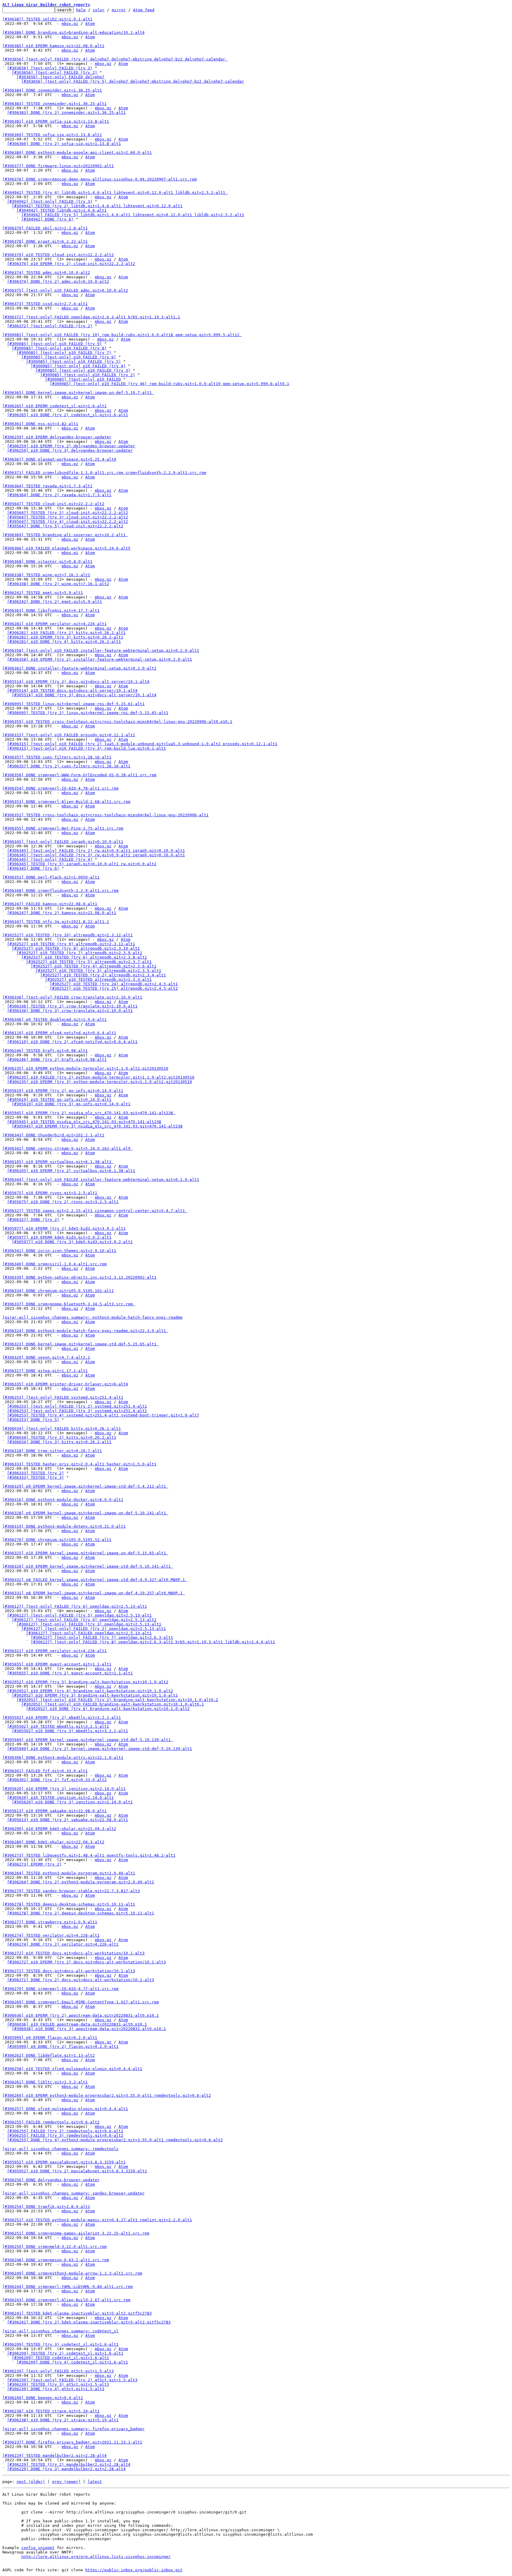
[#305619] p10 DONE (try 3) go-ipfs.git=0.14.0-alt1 (71, 1104)
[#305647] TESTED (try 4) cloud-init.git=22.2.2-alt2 (68, 522)
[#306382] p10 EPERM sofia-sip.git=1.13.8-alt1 (56, 121)
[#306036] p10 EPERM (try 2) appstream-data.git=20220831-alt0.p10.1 (81, 2015)
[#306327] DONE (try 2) (33, 1220)
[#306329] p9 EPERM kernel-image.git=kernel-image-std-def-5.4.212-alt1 (85, 1486)
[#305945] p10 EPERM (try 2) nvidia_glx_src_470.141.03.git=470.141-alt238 (89, 1113)
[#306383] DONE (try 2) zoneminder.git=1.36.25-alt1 (66, 112)
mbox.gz (70, 24)
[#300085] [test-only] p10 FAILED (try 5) (73, 361)
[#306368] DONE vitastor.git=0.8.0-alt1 (47, 562)
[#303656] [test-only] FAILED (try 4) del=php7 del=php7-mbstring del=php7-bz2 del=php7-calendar (115, 59)
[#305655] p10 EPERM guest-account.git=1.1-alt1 (57, 1664)
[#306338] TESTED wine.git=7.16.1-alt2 (46, 575)
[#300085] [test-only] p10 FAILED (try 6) (69, 357)
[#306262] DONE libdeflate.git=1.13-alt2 (49, 2055)
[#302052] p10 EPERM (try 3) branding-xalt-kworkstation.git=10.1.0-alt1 (95, 1695)
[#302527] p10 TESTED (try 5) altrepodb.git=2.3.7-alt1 (89, 962)
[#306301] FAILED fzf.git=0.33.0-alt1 (45, 1771)
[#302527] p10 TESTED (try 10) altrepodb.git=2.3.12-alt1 (68, 935)
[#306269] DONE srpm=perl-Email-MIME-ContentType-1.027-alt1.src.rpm (81, 2002)
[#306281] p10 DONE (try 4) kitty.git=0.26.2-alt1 (64, 642)
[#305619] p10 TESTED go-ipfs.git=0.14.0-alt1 (59, 1099)
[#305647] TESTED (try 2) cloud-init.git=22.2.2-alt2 (68, 513)
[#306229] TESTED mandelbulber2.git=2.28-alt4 (55, 2456)
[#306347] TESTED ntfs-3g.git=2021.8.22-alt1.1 (56, 922)
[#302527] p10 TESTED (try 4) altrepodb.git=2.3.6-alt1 (94, 966)
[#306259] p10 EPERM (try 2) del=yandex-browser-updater (71, 446)
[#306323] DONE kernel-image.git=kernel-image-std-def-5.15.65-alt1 (81, 1344)
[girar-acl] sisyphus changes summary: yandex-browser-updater (73, 2193)
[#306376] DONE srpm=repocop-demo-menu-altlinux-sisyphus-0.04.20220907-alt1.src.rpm (100, 179)
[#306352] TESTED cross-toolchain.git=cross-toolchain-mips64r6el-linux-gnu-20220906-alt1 (105, 815)
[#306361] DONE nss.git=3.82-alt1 (40, 424)
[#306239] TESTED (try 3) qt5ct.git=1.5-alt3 (58, 2384)
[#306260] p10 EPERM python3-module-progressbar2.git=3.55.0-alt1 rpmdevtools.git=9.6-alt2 (107, 2095)
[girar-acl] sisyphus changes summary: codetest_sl (60, 2331)
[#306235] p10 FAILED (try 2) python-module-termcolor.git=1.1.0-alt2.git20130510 (101, 1077)
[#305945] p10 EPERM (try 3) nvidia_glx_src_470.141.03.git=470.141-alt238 (97, 1126)
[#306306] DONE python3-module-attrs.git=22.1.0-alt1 (63, 1757)
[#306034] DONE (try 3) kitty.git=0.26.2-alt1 (59, 1442)
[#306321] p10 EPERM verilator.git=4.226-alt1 (55, 1651)
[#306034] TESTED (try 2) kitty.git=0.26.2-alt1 (62, 1437)
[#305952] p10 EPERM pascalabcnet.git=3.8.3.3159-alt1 (64, 2162)
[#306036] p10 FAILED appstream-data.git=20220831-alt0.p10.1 (77, 2024)
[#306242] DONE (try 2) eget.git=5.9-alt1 (55, 602)
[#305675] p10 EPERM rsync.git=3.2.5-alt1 (50, 1193)
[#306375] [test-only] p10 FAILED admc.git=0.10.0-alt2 (65, 290)
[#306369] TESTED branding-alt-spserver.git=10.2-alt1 (65, 535)
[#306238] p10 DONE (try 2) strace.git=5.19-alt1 (63, 2420)
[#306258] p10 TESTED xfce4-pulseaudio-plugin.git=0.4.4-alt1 (72, 2069)
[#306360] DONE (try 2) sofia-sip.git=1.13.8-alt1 (64, 144)
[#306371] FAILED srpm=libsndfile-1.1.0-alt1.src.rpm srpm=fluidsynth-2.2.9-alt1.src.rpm (104, 473)
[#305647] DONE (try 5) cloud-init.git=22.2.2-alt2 (65, 526)
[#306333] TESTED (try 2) (36, 1473)
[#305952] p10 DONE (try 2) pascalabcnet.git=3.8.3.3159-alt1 (77, 2171)
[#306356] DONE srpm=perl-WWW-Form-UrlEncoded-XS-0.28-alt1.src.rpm (79, 775)
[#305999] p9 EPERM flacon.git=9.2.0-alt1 (50, 2038)
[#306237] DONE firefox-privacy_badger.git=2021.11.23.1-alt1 (72, 2442)
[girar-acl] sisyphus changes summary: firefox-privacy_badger (73, 2429)
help (81, 10)
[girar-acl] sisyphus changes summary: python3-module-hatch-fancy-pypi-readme (92, 1317)
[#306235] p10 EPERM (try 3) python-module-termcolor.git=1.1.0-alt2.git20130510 (100, 1082)
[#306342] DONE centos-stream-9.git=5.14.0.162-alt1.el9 (68, 1148)
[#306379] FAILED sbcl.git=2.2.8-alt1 (45, 228)
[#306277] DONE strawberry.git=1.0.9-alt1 (50, 1922)
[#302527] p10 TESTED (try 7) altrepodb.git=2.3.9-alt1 (79, 953)
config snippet (38, 2548)
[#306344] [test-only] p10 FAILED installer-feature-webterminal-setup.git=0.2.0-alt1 (101, 1180)
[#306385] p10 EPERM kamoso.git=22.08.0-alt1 (53, 46)
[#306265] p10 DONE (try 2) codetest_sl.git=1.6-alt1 (68, 415)
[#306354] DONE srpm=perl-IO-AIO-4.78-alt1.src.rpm (60, 788)
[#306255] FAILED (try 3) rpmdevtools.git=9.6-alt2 (65, 2135)
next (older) (31, 2482)
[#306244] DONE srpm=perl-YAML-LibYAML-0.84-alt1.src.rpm (68, 2287)
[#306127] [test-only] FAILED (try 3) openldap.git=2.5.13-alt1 (89, 1624)
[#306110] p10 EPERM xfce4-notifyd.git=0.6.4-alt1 (59, 1033)
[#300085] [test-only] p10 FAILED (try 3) (83, 370)
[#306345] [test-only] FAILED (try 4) (50, 859)
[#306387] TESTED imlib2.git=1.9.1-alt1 (47, 19)
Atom (90, 24)
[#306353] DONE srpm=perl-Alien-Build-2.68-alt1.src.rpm (66, 802)
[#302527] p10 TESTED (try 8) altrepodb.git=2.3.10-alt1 (76, 948)
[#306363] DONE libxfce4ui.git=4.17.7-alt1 (51, 610)
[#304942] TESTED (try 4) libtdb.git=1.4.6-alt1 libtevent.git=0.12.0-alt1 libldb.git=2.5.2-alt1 (115, 193)
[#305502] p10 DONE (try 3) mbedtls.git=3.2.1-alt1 (70, 1731)
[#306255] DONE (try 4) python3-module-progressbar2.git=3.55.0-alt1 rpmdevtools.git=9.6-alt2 (115, 2140)
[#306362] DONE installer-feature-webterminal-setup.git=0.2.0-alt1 (79, 668)
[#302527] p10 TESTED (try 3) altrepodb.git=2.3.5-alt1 (98, 971)
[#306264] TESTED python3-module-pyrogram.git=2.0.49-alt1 (69, 1873)
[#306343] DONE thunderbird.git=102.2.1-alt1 (53, 1135)
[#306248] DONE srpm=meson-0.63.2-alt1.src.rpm (56, 2260)
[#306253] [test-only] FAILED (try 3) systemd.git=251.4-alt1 (77, 1411)
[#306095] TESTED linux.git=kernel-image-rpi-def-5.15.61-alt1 (73, 704)
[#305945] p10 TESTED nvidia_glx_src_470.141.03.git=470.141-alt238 (84, 1122)
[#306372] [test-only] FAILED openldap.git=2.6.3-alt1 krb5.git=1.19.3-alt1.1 (91, 317)
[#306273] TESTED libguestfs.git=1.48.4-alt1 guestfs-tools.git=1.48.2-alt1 (89, 1855)
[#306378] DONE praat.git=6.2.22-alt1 (45, 241)
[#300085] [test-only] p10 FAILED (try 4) (78, 366)
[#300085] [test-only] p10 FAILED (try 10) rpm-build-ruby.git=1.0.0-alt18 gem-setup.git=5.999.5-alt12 (122, 335)
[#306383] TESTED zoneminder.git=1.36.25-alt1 (55, 104)
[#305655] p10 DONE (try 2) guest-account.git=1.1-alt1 (70, 1673)
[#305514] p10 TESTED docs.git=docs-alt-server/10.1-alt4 (72, 690)
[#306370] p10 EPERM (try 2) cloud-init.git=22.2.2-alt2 (71, 264)
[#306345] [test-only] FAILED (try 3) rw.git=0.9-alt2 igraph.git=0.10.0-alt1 (96, 855)
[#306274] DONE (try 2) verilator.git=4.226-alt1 (63, 1944)
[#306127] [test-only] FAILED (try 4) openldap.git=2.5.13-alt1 (84, 1620)
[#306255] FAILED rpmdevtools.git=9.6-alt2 (51, 2122)
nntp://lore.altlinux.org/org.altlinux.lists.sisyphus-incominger (96, 2557)
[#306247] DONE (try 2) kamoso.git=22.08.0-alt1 (62, 913)
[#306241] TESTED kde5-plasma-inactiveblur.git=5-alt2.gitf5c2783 (77, 2313)
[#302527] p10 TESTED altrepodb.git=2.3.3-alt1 (98, 979)
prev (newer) (66, 2482)
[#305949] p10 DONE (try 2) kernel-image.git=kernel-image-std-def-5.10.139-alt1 (100, 1749)
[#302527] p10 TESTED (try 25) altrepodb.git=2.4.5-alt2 (114, 988)
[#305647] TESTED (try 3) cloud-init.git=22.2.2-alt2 (68, 517)
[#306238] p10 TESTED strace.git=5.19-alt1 (51, 2411)
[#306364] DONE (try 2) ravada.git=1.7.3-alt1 (59, 495)
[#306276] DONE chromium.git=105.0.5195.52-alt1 (57, 1540)
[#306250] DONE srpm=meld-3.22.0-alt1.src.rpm (55, 2247)
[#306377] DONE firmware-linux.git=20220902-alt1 (58, 166)
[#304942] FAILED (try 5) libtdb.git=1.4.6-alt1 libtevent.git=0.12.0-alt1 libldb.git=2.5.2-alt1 (133, 215)
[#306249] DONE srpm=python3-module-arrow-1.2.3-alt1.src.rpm (72, 2273)
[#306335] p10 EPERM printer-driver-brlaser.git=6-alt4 (65, 1384)
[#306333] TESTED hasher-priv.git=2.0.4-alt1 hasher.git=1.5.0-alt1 (79, 1464)
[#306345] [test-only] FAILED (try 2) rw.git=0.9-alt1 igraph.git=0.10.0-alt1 (96, 851)
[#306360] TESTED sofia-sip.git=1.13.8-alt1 (52, 135)
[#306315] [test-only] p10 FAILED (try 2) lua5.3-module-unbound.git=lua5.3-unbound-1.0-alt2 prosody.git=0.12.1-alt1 (142, 744)
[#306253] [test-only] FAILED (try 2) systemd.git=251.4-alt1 (77, 1406)
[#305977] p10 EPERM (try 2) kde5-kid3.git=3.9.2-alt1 (64, 1228)
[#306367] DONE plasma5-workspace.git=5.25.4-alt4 (59, 459)
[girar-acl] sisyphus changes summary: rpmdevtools (60, 2149)
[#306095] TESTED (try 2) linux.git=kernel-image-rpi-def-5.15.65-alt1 (88, 713)
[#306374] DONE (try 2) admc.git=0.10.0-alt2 (58, 281)
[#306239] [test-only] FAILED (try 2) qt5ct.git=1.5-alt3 (72, 2380)
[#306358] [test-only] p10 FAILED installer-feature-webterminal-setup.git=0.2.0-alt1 (101, 650)
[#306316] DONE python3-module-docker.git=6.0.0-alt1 (63, 1500)
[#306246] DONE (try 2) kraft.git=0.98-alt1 (57, 1059)
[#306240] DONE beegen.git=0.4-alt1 (43, 2398)
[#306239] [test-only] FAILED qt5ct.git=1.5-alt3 (58, 2371)
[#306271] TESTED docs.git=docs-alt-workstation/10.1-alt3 (69, 1971)
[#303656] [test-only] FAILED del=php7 (60, 77)
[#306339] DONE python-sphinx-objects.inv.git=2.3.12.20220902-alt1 (79, 1277)
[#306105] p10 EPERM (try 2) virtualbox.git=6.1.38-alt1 (71, 1171)
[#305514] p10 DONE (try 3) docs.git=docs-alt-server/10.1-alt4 (84, 695)
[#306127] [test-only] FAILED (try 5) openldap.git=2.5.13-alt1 (79, 1615)
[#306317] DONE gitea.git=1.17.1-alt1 (45, 1371)
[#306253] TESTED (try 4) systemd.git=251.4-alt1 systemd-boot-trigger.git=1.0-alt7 (103, 1415)
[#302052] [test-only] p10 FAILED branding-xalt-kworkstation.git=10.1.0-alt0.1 (113, 1704)
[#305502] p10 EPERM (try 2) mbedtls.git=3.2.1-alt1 (62, 1717)
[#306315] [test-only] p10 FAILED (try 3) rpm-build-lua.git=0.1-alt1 (87, 748)
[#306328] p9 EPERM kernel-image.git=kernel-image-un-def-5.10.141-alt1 (85, 1513)
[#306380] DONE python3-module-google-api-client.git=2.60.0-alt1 (77, 152)
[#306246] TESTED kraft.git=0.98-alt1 (45, 1051)
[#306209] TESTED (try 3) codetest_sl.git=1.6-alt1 (60, 2344)
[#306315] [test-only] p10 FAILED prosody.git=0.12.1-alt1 (69, 735)
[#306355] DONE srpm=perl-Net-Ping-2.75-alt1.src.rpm (63, 828)
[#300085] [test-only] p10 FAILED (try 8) (59, 348)
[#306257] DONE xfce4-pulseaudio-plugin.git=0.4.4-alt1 (65, 2109)
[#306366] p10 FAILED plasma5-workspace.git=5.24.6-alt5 (66, 548)
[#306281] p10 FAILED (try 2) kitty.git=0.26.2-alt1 (66, 633)
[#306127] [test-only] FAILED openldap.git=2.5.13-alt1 (89, 1633)
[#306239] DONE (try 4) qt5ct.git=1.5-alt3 (56, 2389)
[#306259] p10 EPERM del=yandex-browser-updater (57, 437)
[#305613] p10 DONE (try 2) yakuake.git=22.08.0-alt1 (68, 1820)
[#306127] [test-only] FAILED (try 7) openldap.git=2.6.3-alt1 (102, 1637)
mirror (119, 10)
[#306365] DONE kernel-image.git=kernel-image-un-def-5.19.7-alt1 (78, 393)
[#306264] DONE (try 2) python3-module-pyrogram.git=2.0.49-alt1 (81, 1882)
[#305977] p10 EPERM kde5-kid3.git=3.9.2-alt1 (59, 1237)
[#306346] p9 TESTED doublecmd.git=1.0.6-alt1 (55, 1019)
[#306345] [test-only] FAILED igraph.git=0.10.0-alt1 (63, 842)
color (99, 10)
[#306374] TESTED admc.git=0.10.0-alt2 (46, 273)
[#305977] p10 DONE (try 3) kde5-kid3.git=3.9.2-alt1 (72, 1242)
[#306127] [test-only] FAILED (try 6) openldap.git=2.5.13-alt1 (75, 1606)
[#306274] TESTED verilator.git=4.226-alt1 (51, 1935)
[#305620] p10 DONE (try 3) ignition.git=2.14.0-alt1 (72, 1802)
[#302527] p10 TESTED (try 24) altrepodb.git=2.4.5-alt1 (114, 984)
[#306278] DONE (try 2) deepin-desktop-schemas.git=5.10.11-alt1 (81, 1913)
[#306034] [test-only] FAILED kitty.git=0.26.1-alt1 (62, 1428)
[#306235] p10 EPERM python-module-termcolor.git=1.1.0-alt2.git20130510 (85, 1068)
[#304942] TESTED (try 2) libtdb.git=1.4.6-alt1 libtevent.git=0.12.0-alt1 (97, 206)
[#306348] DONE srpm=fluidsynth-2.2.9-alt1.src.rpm (60, 891)
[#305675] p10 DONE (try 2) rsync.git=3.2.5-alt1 (63, 1202)
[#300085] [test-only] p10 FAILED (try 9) (55, 344)
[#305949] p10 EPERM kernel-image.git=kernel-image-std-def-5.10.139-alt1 (88, 1740)
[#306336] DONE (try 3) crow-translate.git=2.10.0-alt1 (70, 1011)
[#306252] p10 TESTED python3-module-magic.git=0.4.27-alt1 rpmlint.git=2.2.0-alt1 (97, 2220)
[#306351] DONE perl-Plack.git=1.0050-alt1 (51, 877)
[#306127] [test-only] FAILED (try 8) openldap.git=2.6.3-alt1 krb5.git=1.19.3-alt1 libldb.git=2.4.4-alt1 (153, 1642)
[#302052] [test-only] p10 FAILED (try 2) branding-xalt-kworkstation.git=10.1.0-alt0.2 (117, 1700)
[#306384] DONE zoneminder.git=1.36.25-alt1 (52, 90)
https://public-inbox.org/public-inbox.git (134, 2570)
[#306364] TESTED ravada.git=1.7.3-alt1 (47, 486)
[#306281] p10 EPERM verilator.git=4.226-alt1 (55, 624)
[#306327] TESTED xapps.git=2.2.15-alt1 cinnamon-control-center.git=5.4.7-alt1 (95, 1211)
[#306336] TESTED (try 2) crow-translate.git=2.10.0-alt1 (72, 1006)
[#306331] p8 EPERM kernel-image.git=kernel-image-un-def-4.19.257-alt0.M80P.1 (94, 1593)
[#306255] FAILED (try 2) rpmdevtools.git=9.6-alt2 (65, 2131)
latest (95, 2482)
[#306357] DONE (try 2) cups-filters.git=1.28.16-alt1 (69, 766)
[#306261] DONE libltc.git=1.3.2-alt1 (45, 2082)
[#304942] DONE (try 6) (47, 219)
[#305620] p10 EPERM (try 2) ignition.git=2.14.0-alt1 (64, 1789)
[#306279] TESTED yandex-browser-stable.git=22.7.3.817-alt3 (71, 1891)
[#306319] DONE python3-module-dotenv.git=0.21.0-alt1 (64, 1526)
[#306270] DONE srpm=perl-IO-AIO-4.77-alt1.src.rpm (60, 1989)
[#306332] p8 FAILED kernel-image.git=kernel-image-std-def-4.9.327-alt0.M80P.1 (95, 1580)
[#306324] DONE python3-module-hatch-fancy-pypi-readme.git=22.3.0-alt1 (85, 1331)
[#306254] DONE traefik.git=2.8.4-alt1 (46, 2207)
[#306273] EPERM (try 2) (34, 1864)
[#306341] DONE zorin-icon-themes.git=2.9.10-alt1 (59, 1251)
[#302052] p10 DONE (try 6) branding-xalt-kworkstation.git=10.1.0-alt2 (108, 1709)
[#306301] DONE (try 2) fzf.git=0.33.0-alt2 (57, 1780)
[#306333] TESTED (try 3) (36, 1477)
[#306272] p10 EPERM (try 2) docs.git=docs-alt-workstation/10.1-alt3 (87, 1962)
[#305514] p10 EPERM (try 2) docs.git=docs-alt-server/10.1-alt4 (76, 682)
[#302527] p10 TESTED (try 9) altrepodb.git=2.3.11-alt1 (71, 944)
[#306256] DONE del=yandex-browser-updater (51, 2180)
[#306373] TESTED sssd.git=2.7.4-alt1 (45, 304)
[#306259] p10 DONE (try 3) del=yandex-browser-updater (70, 450)
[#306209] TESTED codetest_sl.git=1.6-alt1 (60, 2358)
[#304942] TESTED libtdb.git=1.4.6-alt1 (62, 210)
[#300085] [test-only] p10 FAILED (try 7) (64, 353)
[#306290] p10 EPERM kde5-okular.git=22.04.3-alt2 (59, 1829)
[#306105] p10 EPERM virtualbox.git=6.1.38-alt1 (58, 1162)
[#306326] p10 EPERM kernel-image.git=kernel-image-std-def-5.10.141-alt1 (88, 1566)
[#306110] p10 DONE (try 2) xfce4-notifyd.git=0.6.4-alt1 (72, 1042)
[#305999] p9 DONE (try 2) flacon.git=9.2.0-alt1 (63, 2046)
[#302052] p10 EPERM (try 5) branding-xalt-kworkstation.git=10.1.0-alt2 (85, 1682)
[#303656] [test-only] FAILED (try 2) (55, 72)
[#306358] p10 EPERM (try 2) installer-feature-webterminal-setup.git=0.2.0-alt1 (100, 659)
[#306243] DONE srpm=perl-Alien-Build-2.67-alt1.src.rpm (66, 2300)
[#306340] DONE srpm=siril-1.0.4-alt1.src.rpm (55, 1264)
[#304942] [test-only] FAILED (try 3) (50, 201)
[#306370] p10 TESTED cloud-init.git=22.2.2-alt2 (58, 255)
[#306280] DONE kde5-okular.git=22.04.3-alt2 (53, 1842)
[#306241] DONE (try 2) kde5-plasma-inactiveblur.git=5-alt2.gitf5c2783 (89, 2322)
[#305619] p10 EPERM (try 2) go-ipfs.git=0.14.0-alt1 (63, 1091)
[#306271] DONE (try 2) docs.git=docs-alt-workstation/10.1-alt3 (81, 1980)
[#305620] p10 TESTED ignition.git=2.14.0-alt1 (60, 1798)
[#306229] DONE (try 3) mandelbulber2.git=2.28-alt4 (66, 2469)
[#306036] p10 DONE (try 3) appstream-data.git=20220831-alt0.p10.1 (89, 2029)
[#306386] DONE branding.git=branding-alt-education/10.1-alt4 (73, 32)
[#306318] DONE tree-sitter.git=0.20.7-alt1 (52, 1451)
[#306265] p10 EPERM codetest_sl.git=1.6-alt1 (55, 406)
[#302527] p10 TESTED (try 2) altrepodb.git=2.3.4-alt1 (103, 975)
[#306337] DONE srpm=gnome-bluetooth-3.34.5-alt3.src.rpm (69, 1304)
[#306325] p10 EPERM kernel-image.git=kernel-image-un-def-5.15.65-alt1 (85, 1553)
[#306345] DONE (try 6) (33, 868)
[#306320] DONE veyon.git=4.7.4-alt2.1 (46, 1357)
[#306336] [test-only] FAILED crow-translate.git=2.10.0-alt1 (72, 997)
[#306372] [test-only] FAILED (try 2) (50, 326)
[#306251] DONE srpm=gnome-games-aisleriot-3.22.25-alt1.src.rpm (76, 2233)
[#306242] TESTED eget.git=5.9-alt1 (43, 593)
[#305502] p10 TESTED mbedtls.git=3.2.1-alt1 (58, 1726)
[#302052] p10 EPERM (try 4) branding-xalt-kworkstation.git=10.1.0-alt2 (90, 1691)
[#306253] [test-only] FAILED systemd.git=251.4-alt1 (63, 1397)
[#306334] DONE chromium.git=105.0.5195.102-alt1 (58, 1291)
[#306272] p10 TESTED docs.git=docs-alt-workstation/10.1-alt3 (73, 1953)
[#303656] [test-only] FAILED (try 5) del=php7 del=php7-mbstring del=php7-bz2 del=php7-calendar (133, 81)
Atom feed (144, 10)
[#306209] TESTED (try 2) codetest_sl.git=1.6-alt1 (65, 2353)
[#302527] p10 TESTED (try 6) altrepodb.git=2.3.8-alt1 (84, 957)
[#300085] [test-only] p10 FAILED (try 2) (88, 375)
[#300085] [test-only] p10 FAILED (83, 379)
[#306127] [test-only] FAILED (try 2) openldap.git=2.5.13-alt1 (94, 1629)
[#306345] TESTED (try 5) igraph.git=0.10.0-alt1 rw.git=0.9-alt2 (82, 864)
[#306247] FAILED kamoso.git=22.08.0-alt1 (50, 904)
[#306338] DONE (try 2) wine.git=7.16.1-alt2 (58, 584)
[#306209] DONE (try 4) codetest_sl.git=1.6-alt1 (72, 2362)
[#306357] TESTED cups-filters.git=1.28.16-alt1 (57, 757)
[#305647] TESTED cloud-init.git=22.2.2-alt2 (53, 504)
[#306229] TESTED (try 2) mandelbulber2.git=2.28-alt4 (69, 2464)
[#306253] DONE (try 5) (33, 1420)
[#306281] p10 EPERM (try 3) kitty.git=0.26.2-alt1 (65, 637)
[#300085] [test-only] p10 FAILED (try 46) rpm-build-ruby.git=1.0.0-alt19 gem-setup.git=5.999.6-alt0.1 (169, 384)
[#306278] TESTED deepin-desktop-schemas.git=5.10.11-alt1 (69, 1904)
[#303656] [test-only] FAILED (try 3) (50, 68)
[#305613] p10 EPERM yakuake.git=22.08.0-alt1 (55, 1811)
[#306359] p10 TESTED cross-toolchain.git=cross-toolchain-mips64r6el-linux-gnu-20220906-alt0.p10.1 (117, 722)
